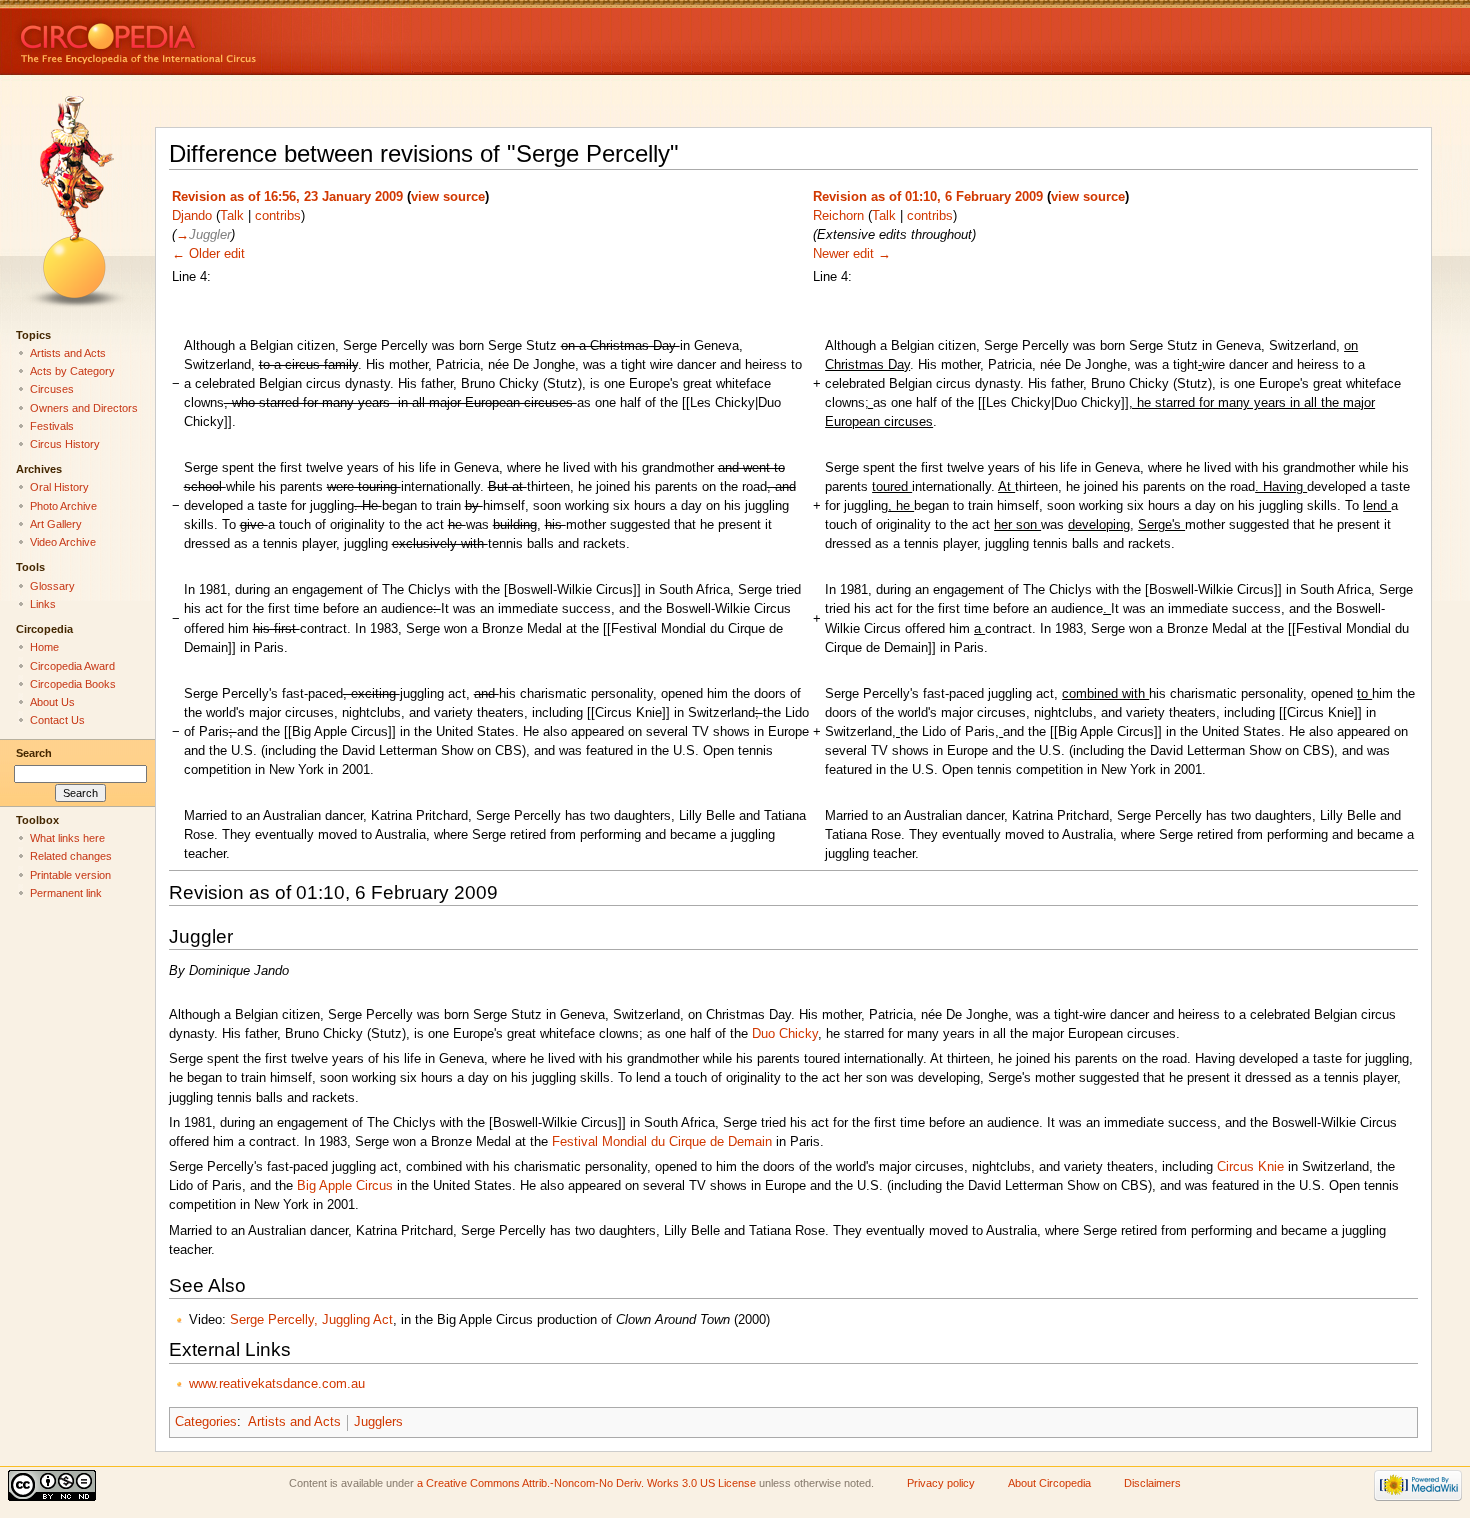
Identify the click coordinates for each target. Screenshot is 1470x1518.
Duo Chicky (785, 1034)
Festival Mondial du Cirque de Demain (662, 1142)
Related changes (71, 856)
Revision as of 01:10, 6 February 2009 (928, 197)
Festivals (52, 426)
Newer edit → (852, 254)
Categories (206, 1422)
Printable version (70, 875)
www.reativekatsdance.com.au (277, 1384)
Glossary (52, 586)
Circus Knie (1250, 1167)
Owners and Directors (84, 408)
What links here (67, 838)
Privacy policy (941, 1483)
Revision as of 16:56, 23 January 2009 (287, 197)
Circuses (52, 389)
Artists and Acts (294, 1422)
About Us (52, 702)
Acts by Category (72, 371)
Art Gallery (56, 524)
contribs (278, 216)
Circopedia (205, 37)
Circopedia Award (72, 666)
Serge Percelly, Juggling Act (311, 1320)
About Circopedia (1049, 1483)
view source (448, 197)
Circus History (65, 444)
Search (34, 753)
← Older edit (208, 254)
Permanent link (66, 893)
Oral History (59, 487)
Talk (232, 216)
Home (44, 647)
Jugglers (378, 1422)
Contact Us (57, 720)
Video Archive (63, 542)
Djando (192, 216)
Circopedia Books (73, 684)
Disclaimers (1152, 1483)
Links (43, 604)
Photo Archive (63, 506)
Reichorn (838, 216)
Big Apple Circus (345, 1186)
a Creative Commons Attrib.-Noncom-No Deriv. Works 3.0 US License (586, 1483)
